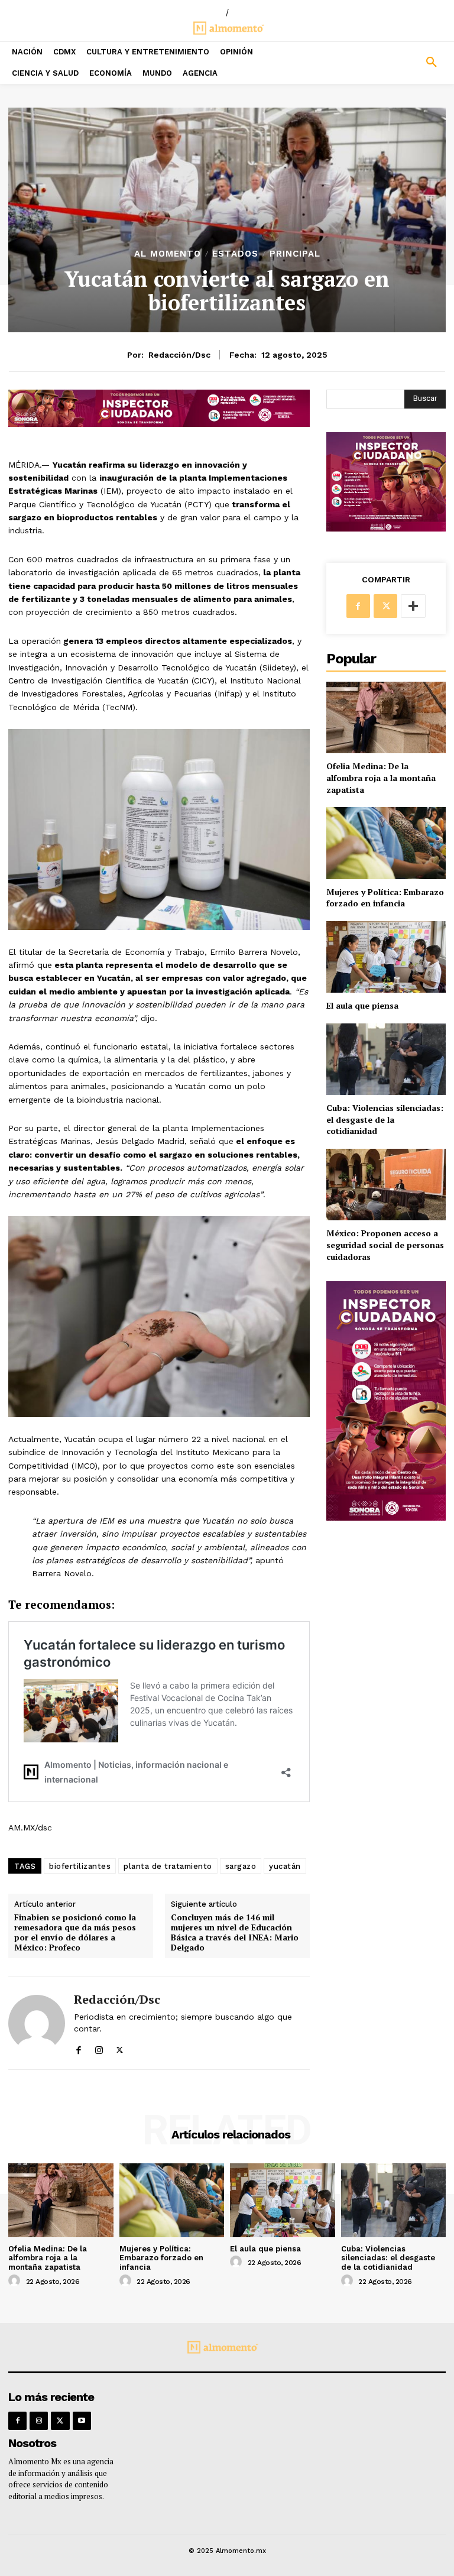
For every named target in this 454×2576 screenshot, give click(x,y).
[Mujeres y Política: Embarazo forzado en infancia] (386, 843)
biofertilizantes (80, 1866)
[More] (413, 606)
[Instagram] (99, 2047)
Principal (295, 254)
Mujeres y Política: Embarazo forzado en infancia (385, 898)
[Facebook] (78, 2047)
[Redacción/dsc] (37, 2023)
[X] (120, 2047)
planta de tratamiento (168, 1866)
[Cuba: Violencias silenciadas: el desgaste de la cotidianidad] (386, 1059)
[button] (397, 63)
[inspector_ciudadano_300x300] (386, 528)
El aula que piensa (362, 1005)
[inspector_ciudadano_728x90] (159, 424)
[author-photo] (16, 2281)
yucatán (285, 1866)
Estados (235, 254)
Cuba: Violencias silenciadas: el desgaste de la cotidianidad (385, 1119)
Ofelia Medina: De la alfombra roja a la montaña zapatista (381, 777)
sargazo (241, 1866)
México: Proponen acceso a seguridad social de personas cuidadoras (385, 1245)
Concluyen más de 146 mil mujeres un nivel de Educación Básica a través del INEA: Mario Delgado (235, 1932)
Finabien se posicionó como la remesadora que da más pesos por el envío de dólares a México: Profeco (75, 1932)
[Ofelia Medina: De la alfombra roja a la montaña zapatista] (386, 717)
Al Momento (168, 254)
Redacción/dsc (179, 355)
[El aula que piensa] (386, 957)
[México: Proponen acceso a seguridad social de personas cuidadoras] (386, 1185)
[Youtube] (82, 2421)
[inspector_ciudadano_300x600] (386, 1517)
